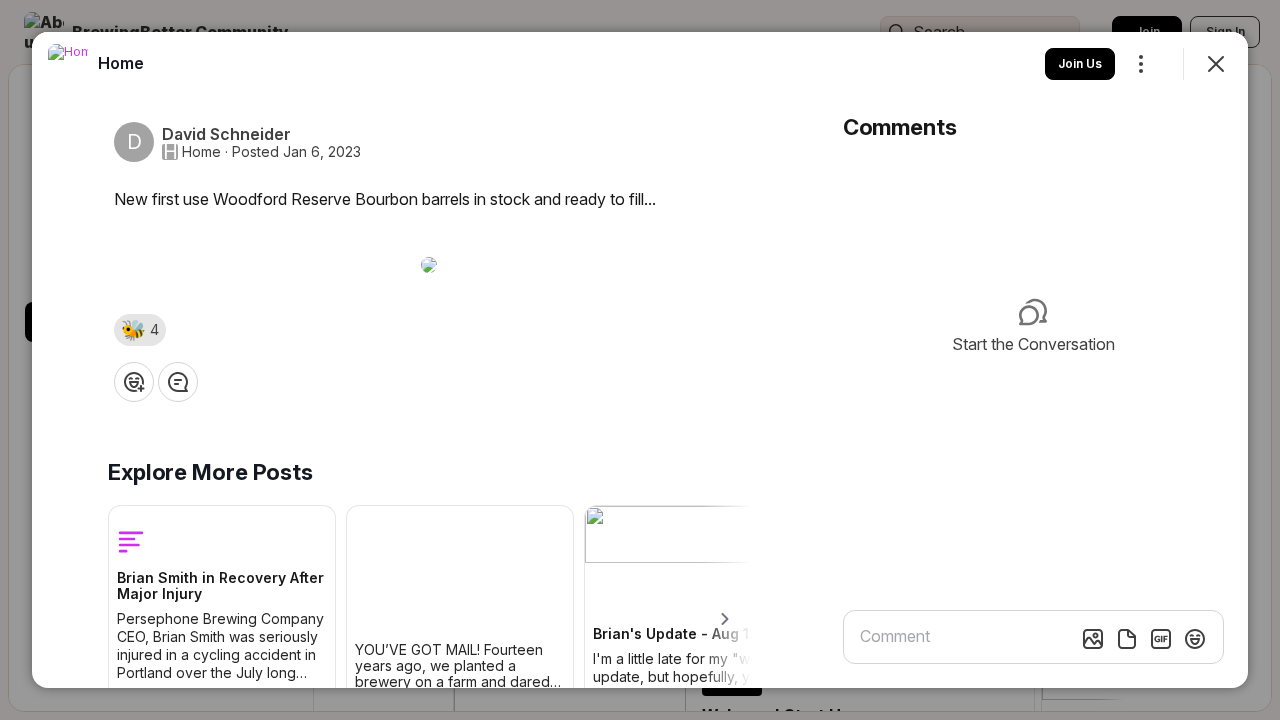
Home (201, 152)
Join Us (1080, 63)
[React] (134, 382)
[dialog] (640, 360)
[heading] (121, 63)
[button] (140, 330)
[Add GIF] (1161, 639)
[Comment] (178, 382)
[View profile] (68, 64)
